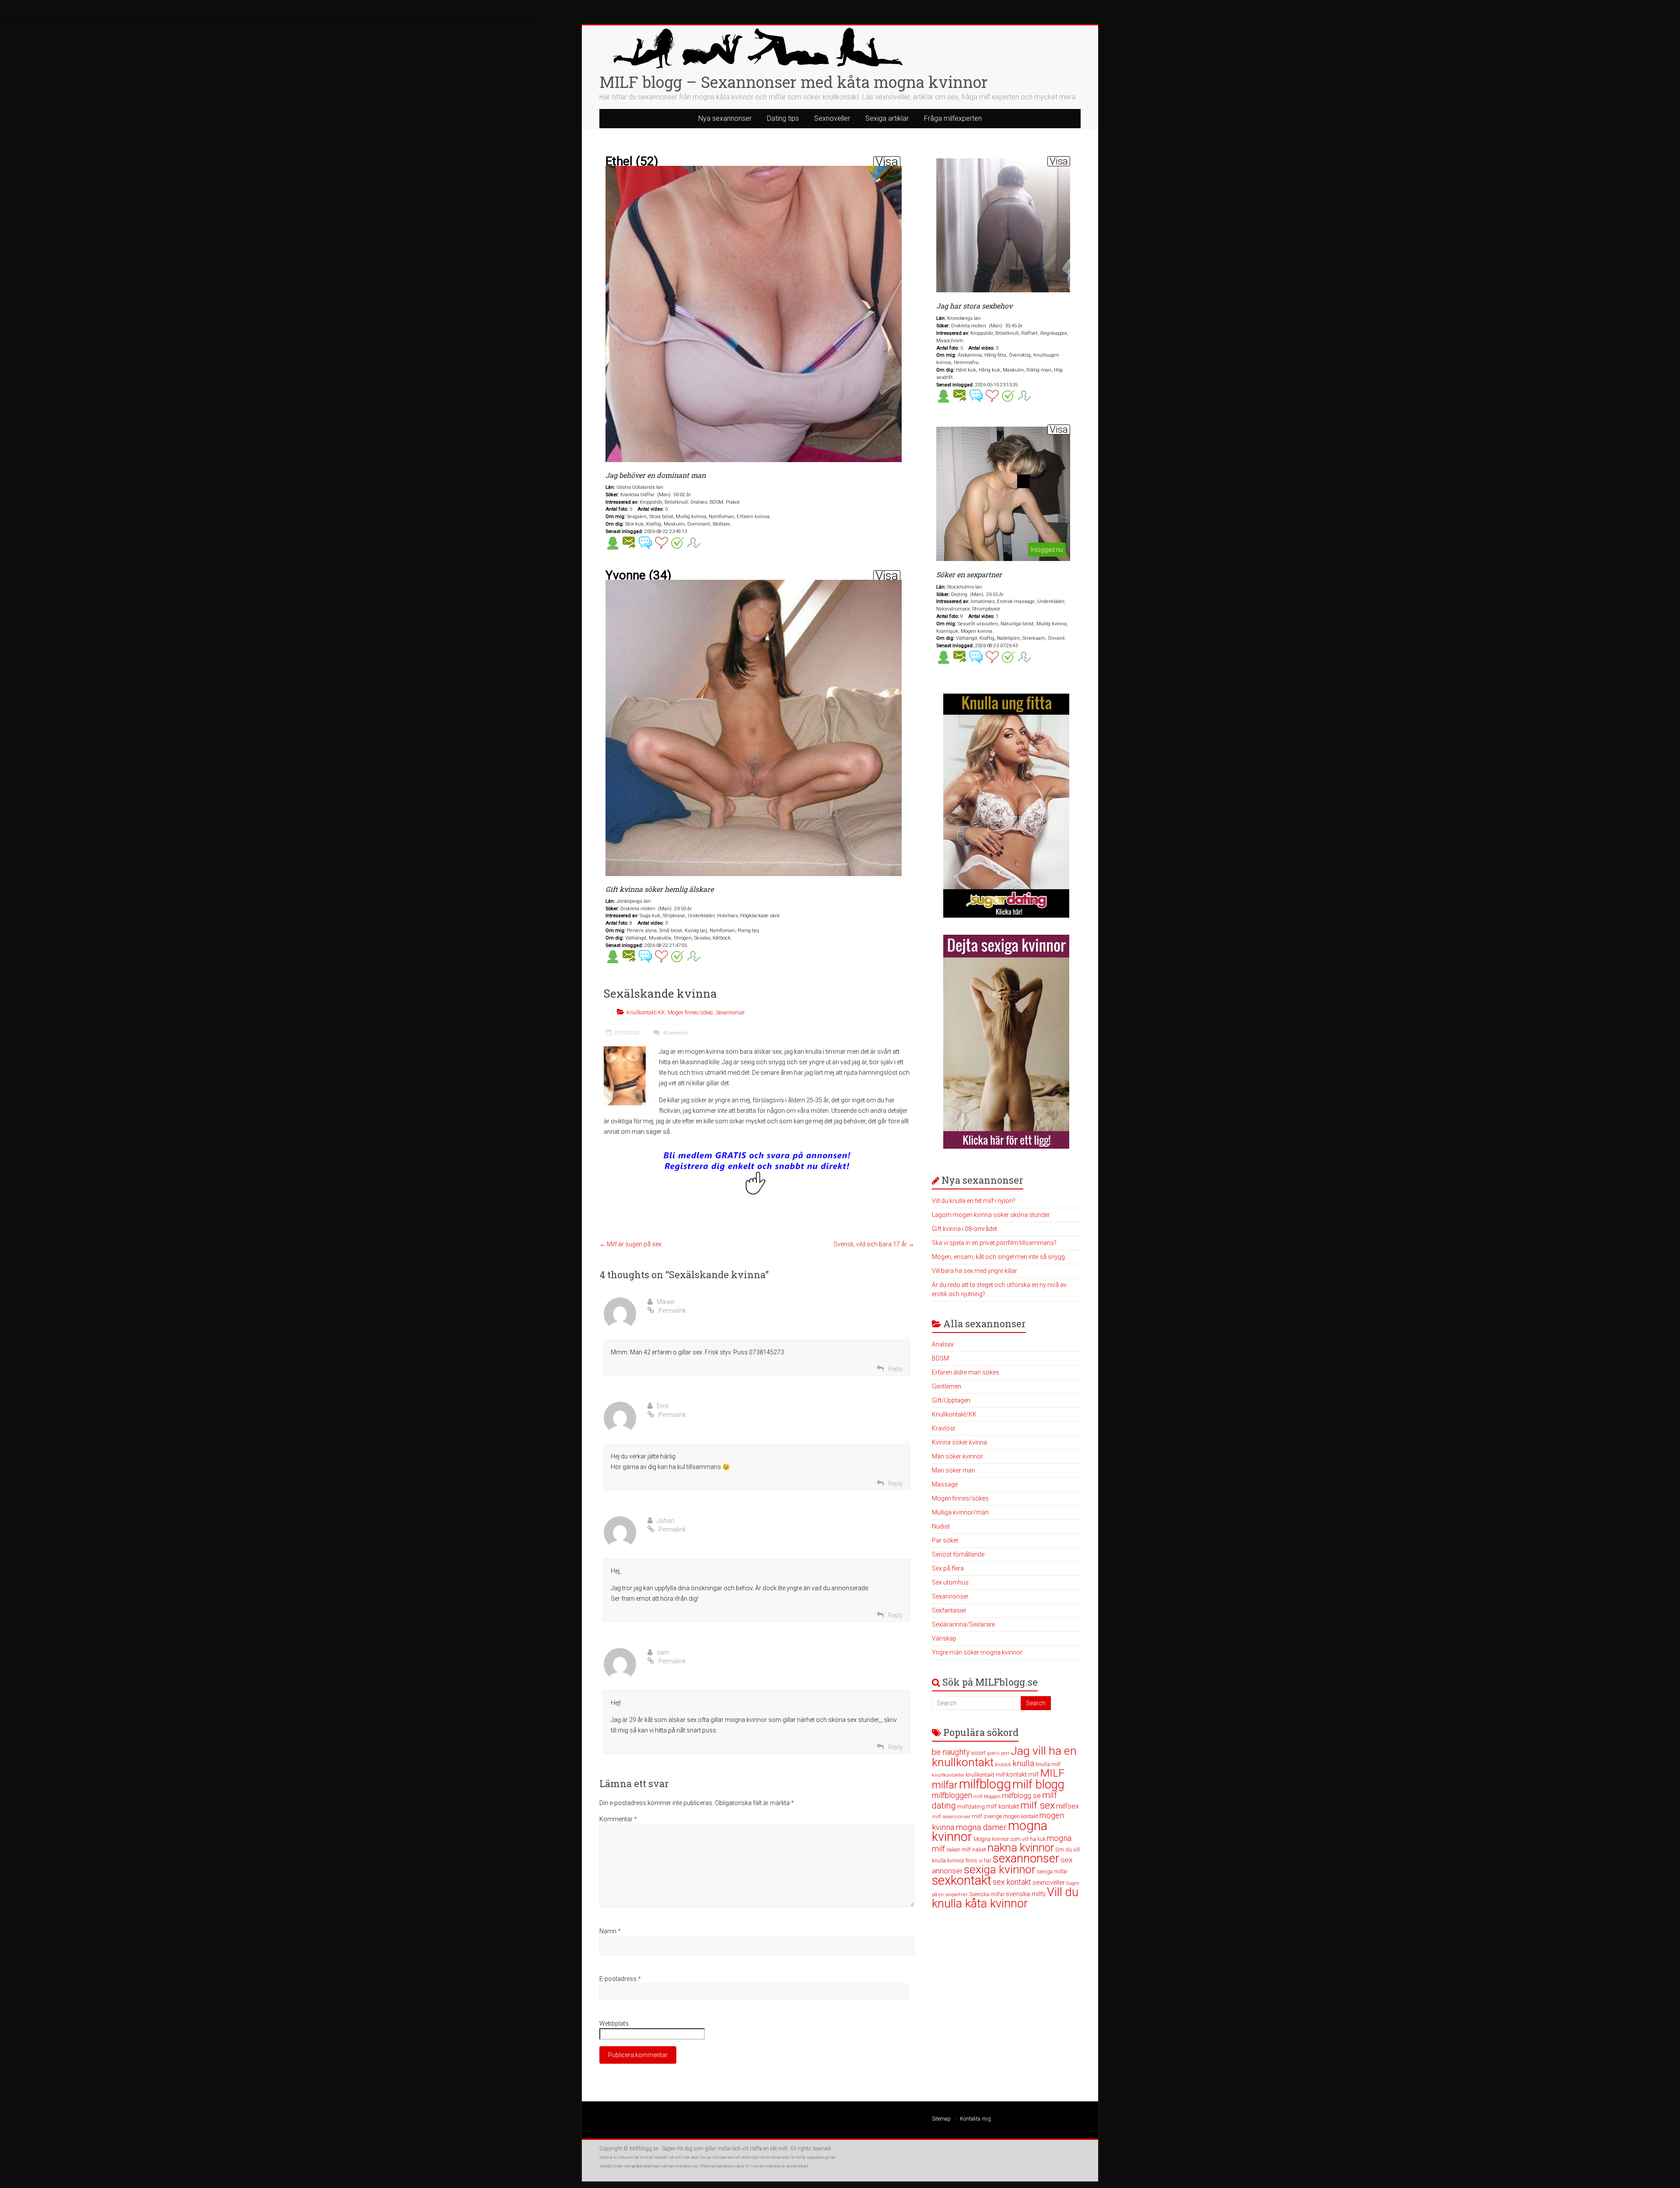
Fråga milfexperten (953, 118)
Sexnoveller (832, 118)
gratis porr (998, 1753)
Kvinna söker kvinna (959, 1442)
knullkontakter (948, 1775)
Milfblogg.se (644, 2149)
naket (979, 1850)
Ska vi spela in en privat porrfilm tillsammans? (994, 1243)
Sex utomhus (950, 1582)
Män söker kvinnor (957, 1456)
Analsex (943, 1344)
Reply (896, 1369)
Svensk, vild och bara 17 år (874, 1244)
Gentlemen (947, 1386)
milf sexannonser (951, 1817)
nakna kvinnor (1021, 1848)
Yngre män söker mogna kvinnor (977, 1652)
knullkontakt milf (985, 1775)
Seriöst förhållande (958, 1554)
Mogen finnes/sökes (690, 1013)
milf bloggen (987, 1797)
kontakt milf (1022, 1774)
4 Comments (675, 1033)
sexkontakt (962, 1880)
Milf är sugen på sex (630, 1244)
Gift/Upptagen (951, 1400)
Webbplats (614, 2023)
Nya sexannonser (725, 118)
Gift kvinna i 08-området (964, 1229)
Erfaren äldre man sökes (966, 1372)
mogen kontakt (1021, 1816)
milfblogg (985, 1784)
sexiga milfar (1052, 1871)
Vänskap (944, 1638)
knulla (1023, 1763)
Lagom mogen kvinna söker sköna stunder (991, 1215)
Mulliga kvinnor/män (960, 1512)
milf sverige (987, 1816)
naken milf (959, 1850)
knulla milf (1048, 1764)
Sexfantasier (949, 1610)
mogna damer (981, 1827)
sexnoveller (1049, 1883)
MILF (1052, 1773)
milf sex (1038, 1805)
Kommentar (618, 1819)
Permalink (672, 1311)
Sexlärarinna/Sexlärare (963, 1624)
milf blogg (1038, 1785)
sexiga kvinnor (1000, 1869)
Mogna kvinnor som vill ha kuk (1010, 1839)
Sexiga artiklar (887, 118)
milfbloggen (952, 1795)
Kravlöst (943, 1428)
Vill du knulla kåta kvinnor (1005, 1898)
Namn (610, 1931)
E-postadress (620, 1979)
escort (978, 1753)
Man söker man (954, 1470)
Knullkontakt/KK (646, 1013)
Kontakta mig (975, 2119)
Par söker (945, 1540)
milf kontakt (1003, 1807)
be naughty (951, 1752)
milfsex (1067, 1806)
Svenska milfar (987, 1894)
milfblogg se (1021, 1795)
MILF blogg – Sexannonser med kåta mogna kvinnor (794, 82)
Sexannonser (730, 1013)
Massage (945, 1484)
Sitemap (941, 2119)
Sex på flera (948, 1568)
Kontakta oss (687, 2166)
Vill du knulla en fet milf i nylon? (974, 1201)
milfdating (971, 1806)
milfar (945, 1785)
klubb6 (1003, 1764)
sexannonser (1026, 1858)
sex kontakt (1012, 1882)
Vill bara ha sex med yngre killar (975, 1271)
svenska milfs (1026, 1894)
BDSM (940, 1358)
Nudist (941, 1526)
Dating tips (783, 118)
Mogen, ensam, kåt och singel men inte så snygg (998, 1257)
